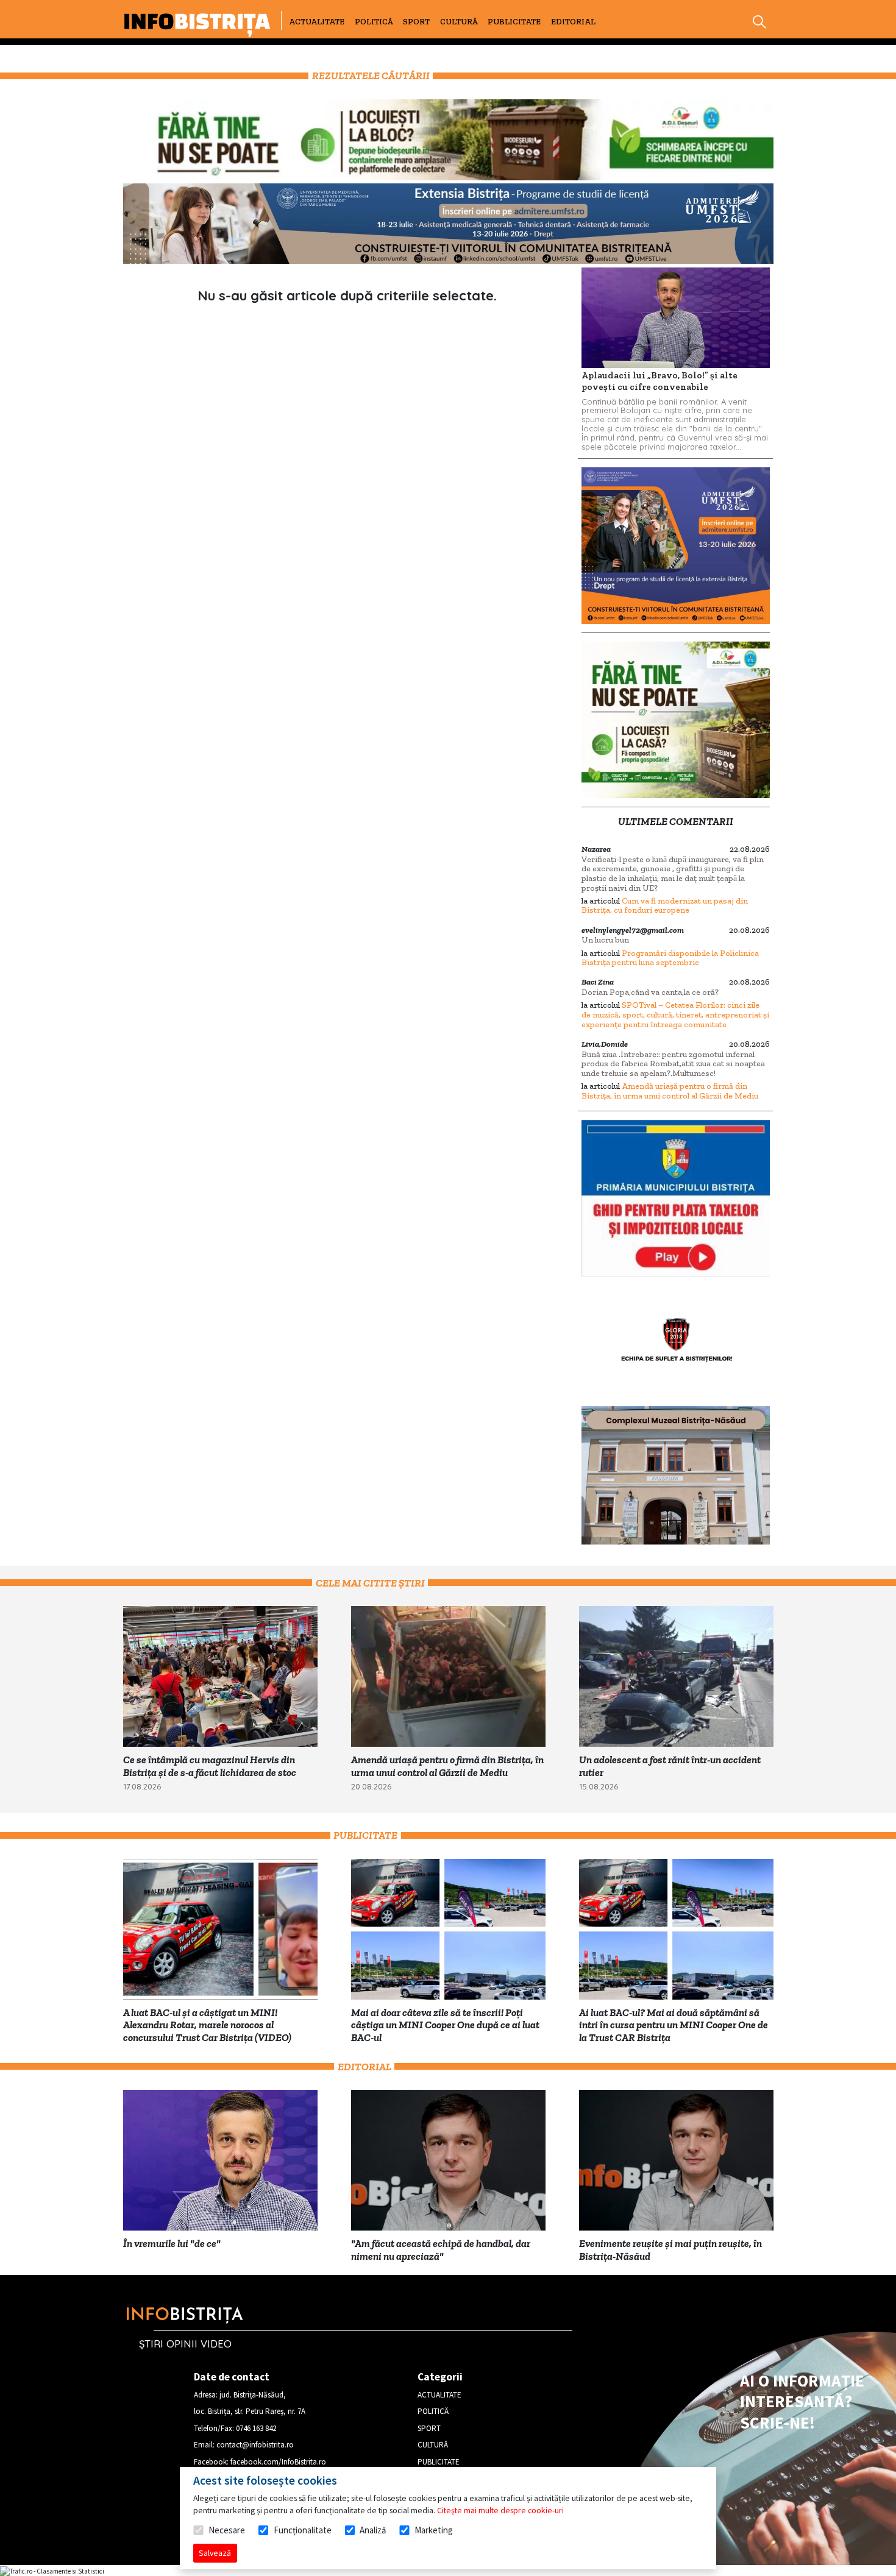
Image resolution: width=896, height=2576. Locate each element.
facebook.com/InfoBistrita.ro (278, 2462)
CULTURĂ (459, 22)
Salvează (215, 2553)
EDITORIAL (573, 22)
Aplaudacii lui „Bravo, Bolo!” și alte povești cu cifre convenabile (660, 381)
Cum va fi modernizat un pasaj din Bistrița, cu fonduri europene (665, 906)
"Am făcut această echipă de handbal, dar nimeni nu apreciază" (441, 2250)
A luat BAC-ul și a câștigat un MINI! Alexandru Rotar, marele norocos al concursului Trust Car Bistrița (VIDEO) (207, 2025)
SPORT (416, 22)
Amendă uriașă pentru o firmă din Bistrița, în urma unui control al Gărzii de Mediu (670, 1091)
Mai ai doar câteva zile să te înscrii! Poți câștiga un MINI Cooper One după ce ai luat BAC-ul (445, 2025)
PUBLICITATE (514, 22)
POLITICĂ (374, 22)
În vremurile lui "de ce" (172, 2243)
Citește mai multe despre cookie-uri (500, 2510)
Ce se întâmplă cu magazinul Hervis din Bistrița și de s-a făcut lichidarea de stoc (210, 1766)
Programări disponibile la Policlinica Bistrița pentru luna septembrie (670, 958)
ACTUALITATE (317, 22)
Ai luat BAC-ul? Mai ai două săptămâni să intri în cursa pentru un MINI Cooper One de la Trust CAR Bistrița (674, 2025)
